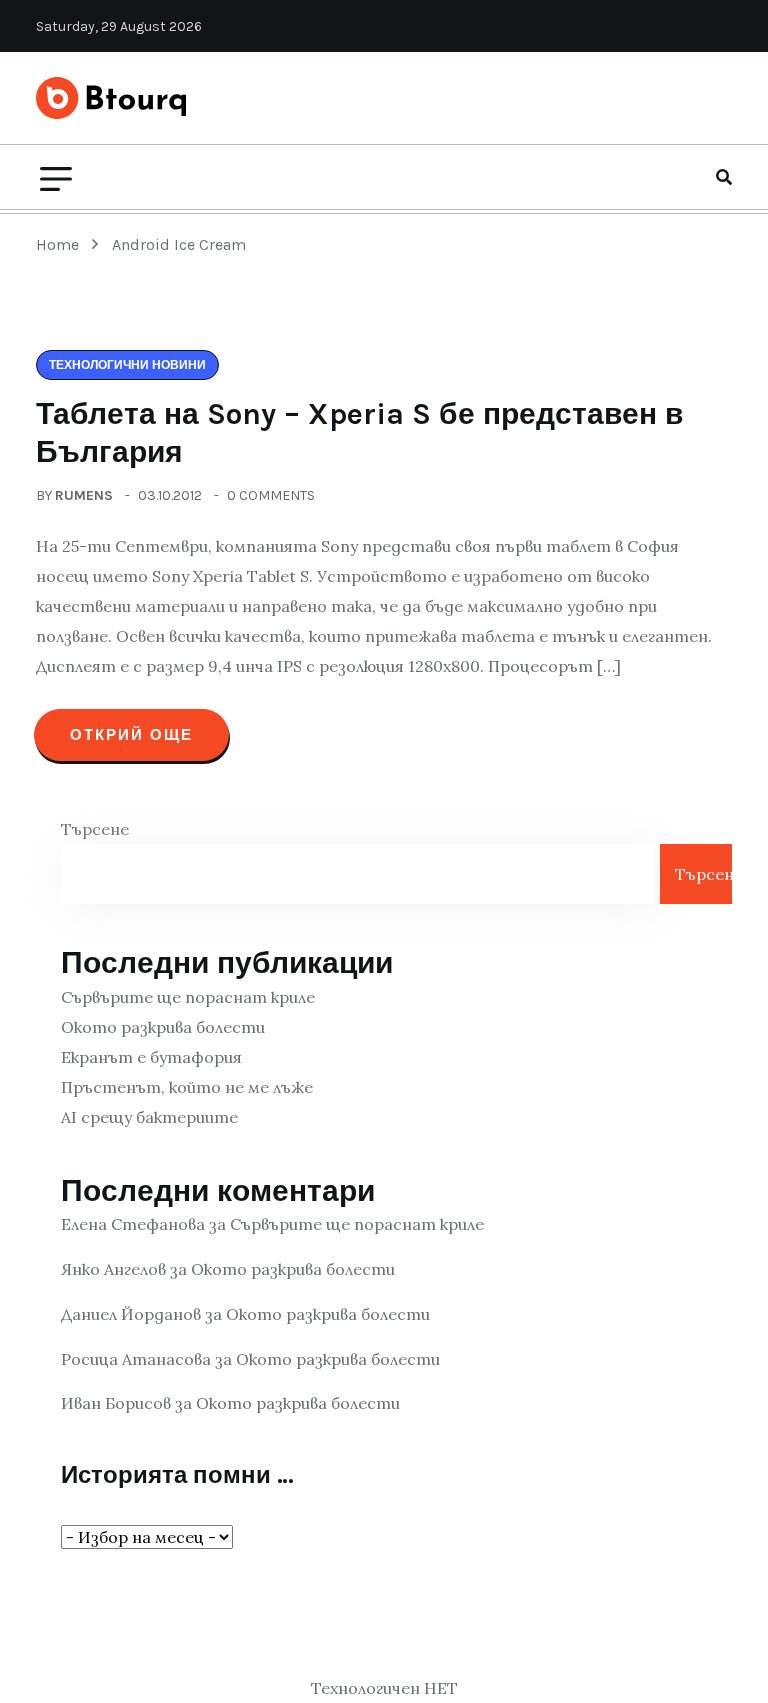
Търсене (95, 829)
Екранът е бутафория (151, 1057)
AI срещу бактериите (149, 1117)
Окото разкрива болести (163, 1027)
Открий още (131, 735)
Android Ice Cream (179, 244)
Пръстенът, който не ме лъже (187, 1087)
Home (61, 244)
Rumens (84, 495)
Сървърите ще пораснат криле (188, 997)
